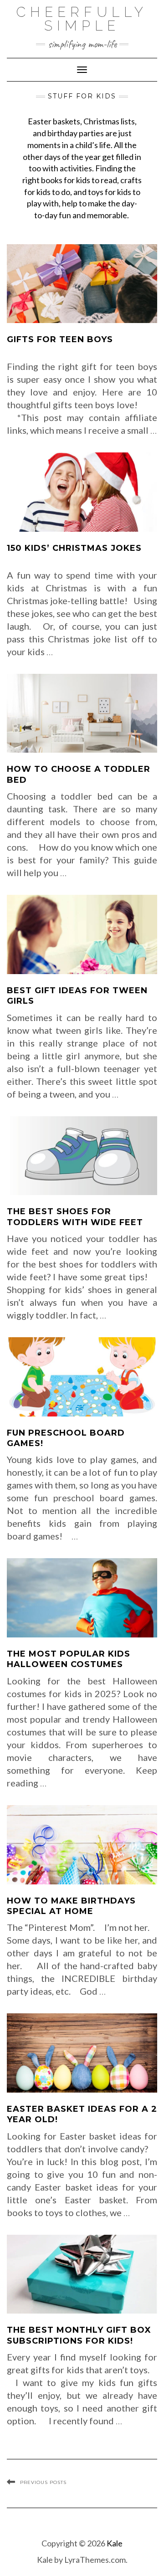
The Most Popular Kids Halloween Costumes (69, 1659)
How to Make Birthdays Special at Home (71, 1906)
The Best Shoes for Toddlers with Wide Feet (75, 1217)
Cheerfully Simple (82, 19)
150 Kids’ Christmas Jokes (74, 548)
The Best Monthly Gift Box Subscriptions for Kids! (79, 2335)
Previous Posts (43, 2482)
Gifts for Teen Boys (60, 339)
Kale (115, 2543)
